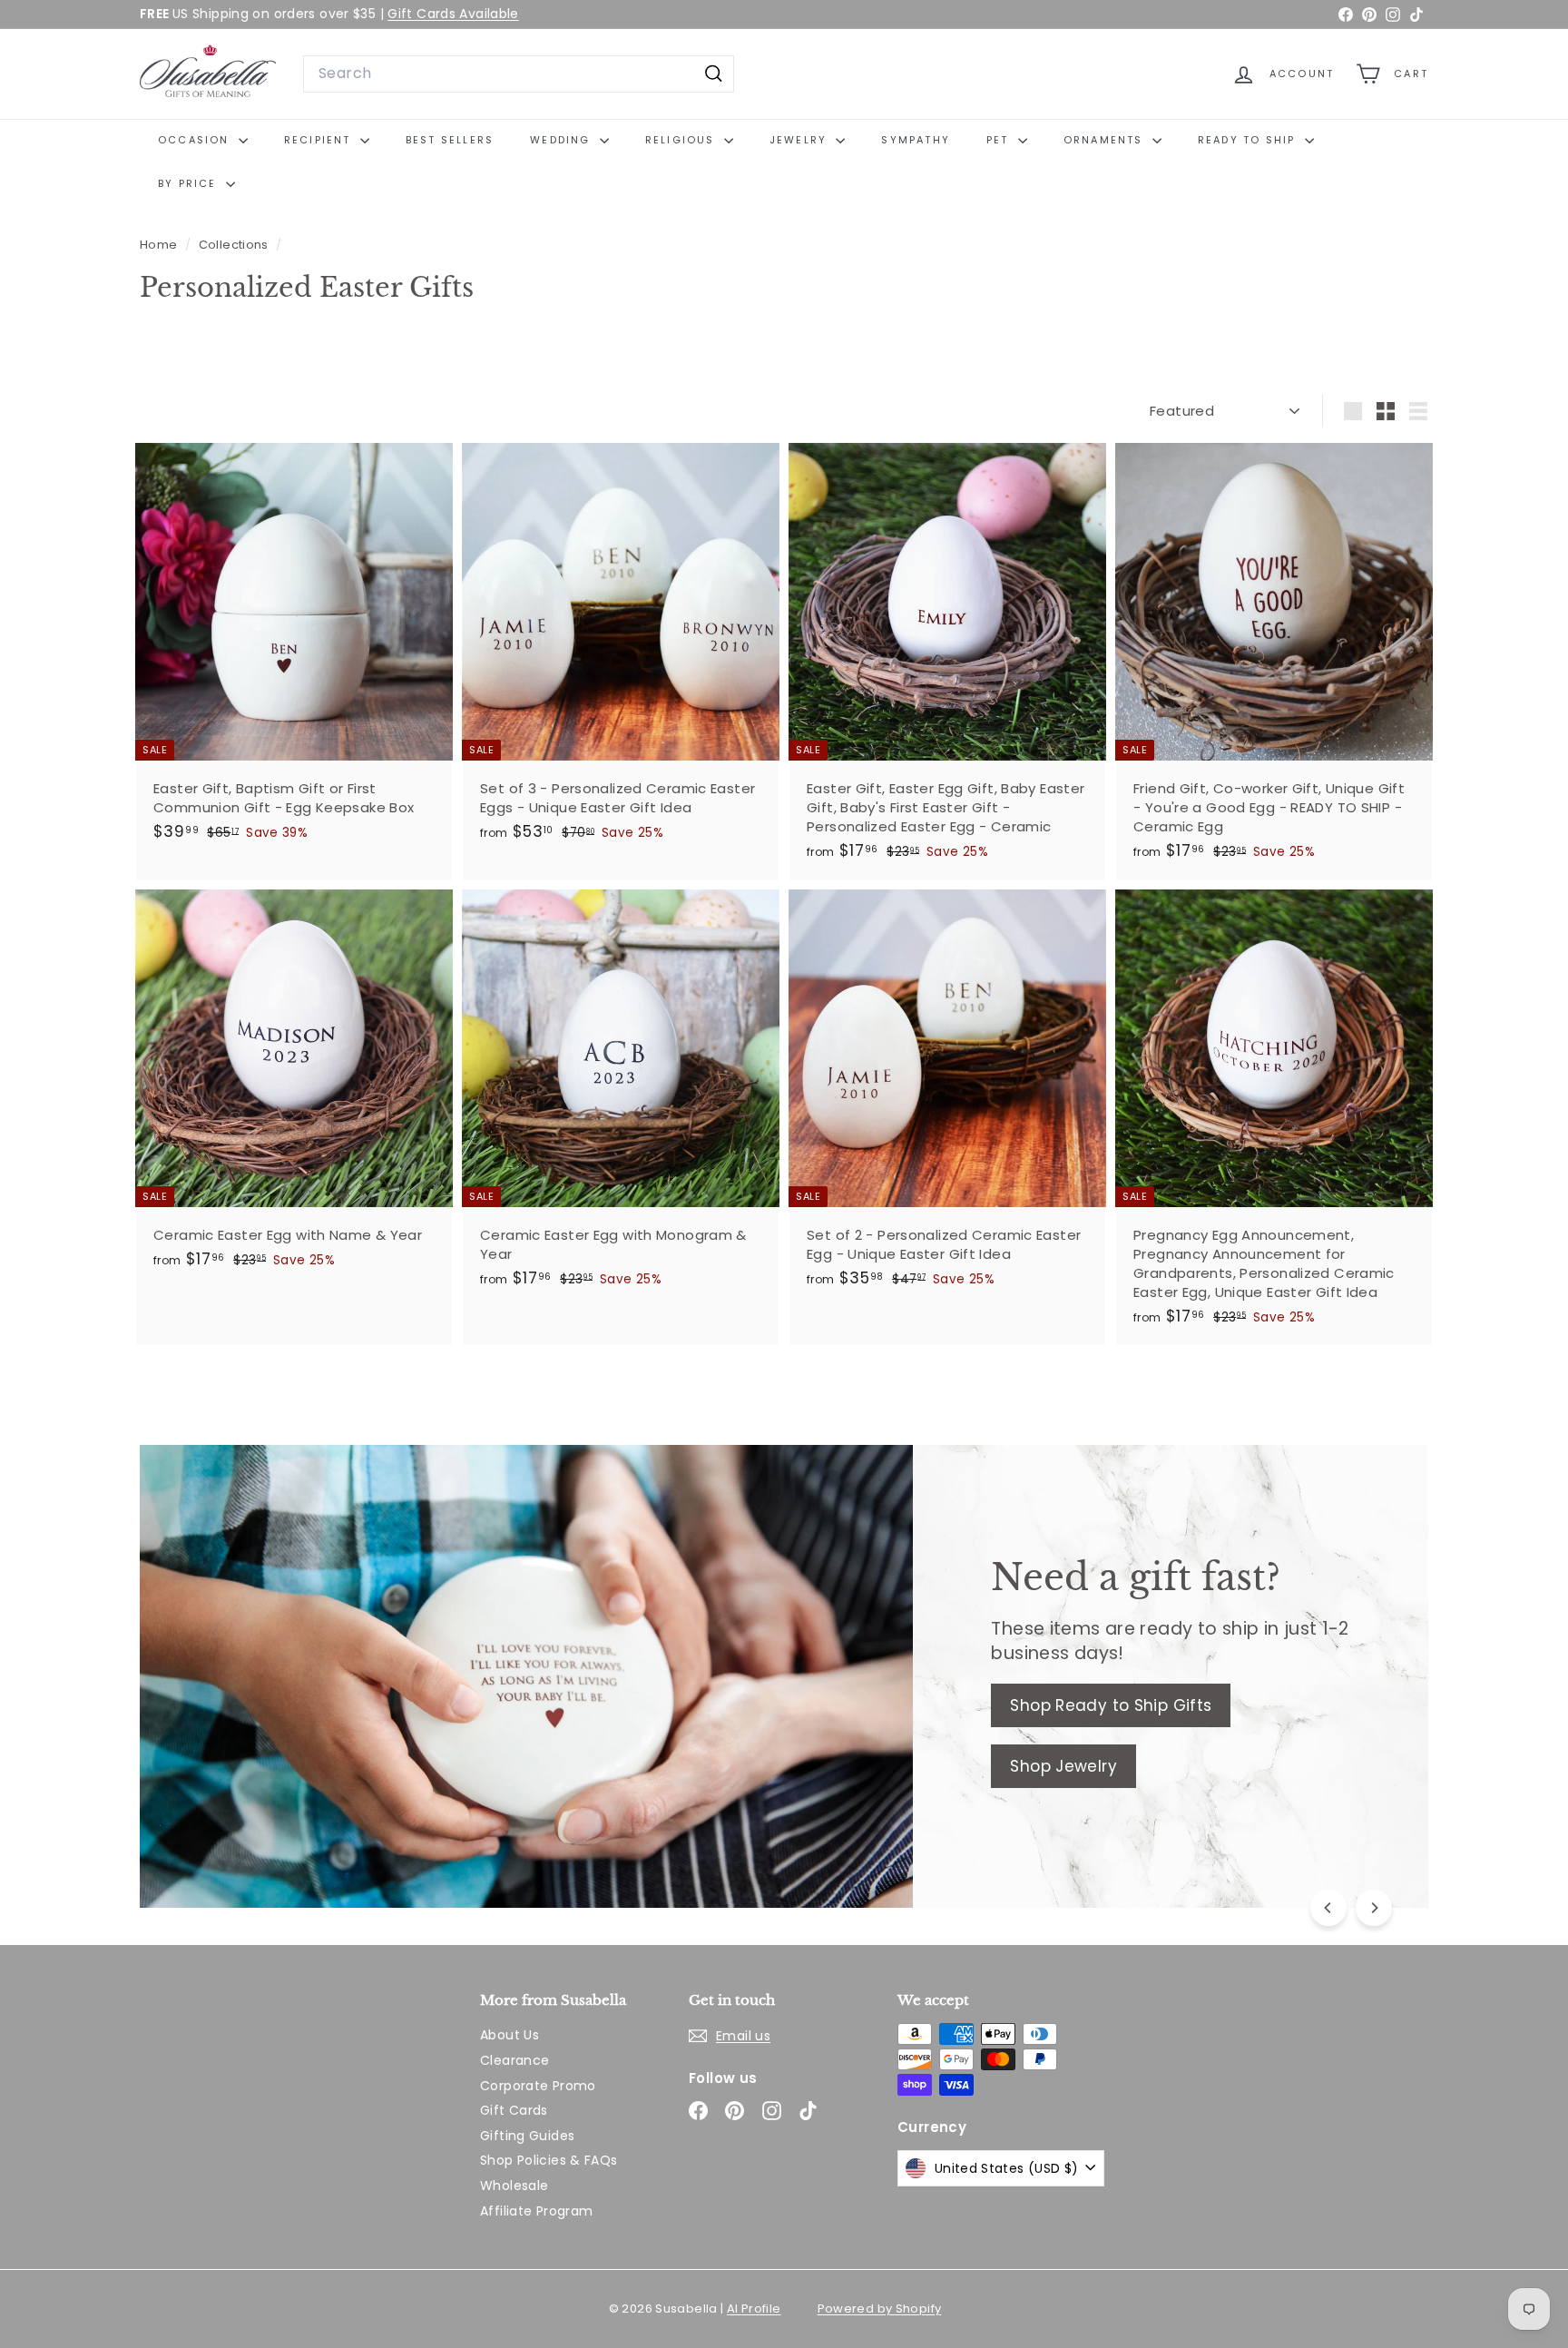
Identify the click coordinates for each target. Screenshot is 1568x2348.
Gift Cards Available (453, 14)
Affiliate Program (536, 2211)
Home (160, 245)
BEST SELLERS (450, 140)
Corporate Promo (538, 2086)
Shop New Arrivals (309, 1717)
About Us (510, 2035)
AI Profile (754, 2309)
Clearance (514, 2060)
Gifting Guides (527, 2136)
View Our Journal (305, 1778)
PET (1000, 140)
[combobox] (519, 74)
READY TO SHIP (1249, 140)
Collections (235, 245)
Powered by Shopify (880, 2309)
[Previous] (1328, 1908)
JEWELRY (801, 140)
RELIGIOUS (682, 140)
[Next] (1374, 1908)
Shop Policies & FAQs (549, 2160)
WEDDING (563, 140)
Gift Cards (514, 2110)
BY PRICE (190, 183)
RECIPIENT (320, 140)
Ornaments (1106, 140)
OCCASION (196, 140)
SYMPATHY (916, 140)
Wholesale (514, 2186)
